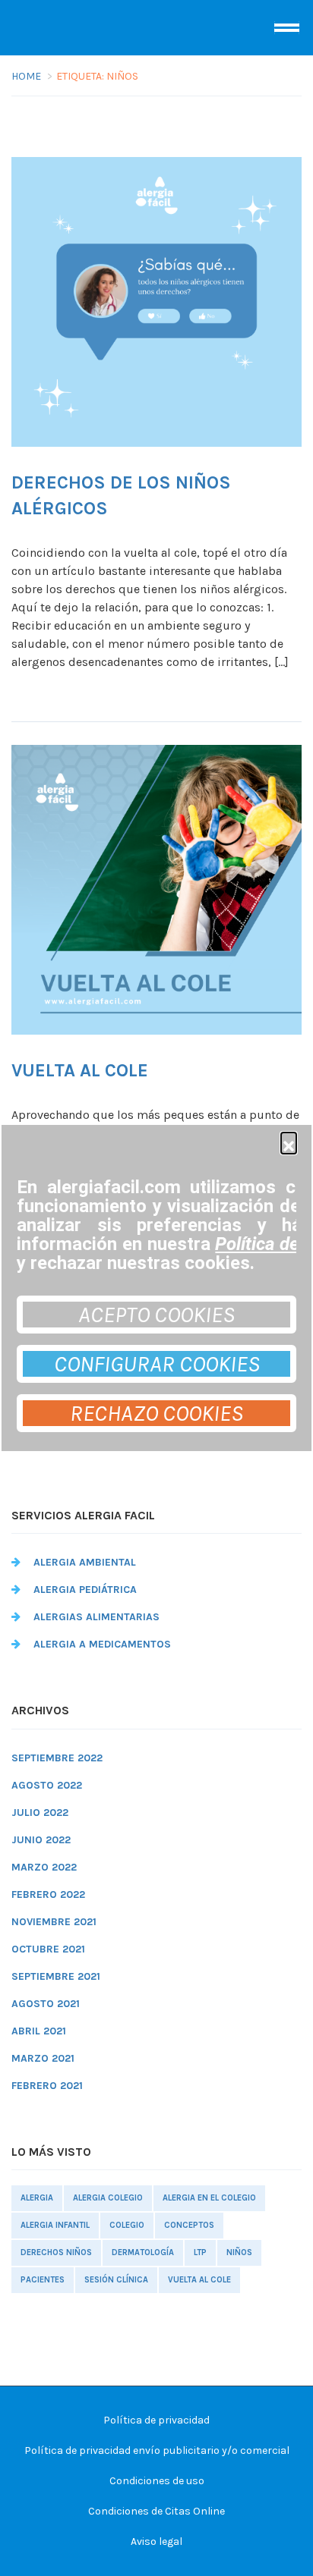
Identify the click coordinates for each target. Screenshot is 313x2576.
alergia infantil (55, 2225)
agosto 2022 (47, 1785)
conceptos (189, 2225)
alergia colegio (108, 2198)
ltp (200, 2252)
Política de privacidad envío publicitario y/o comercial (157, 2450)
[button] (289, 1140)
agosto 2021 (46, 2004)
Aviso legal (156, 2541)
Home (26, 76)
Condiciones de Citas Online (156, 2511)
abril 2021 (39, 2031)
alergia (37, 2198)
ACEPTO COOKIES (156, 1315)
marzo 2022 (44, 1867)
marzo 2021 (43, 2058)
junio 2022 (41, 1840)
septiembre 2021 (56, 1976)
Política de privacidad (156, 2420)
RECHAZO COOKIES (156, 1413)
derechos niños (56, 2252)
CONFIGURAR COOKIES (157, 1364)
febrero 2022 (48, 1894)
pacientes (43, 2280)
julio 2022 (40, 1813)
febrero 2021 (47, 2086)
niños (239, 2252)
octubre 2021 (48, 1949)
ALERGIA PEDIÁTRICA (85, 1590)
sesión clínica (116, 2280)
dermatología (143, 2252)
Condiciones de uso (157, 2481)
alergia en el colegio (209, 2198)
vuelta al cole (199, 2280)
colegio (127, 2225)
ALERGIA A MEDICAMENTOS (102, 1644)
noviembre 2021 (54, 1922)
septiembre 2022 (57, 1758)
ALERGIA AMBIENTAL (85, 1562)
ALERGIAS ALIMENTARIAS (96, 1617)
